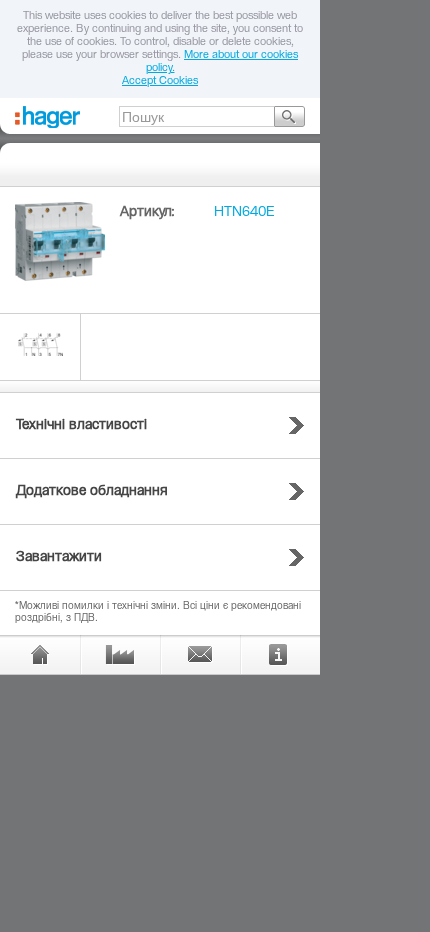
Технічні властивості (81, 426)
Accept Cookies (160, 81)
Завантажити (59, 558)
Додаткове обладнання (92, 492)
